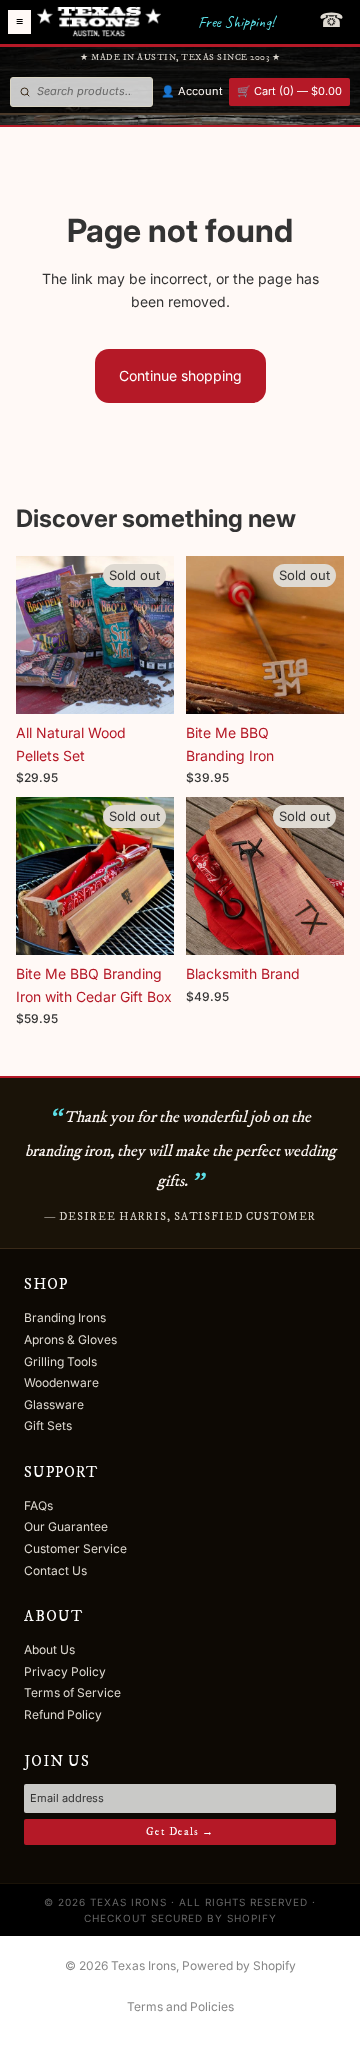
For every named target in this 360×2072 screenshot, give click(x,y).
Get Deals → (180, 1832)
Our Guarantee (66, 1526)
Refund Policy (63, 1714)
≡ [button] (19, 22)
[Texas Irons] (99, 22)
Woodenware (61, 1382)
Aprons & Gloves (70, 1339)
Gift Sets (48, 1425)
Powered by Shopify (239, 1965)
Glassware (54, 1404)
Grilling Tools (60, 1361)
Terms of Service (72, 1692)
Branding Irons (65, 1317)
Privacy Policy (65, 1671)
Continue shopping (180, 375)
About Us (49, 1649)
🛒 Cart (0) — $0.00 (289, 91)
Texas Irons (143, 1965)
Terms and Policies (180, 2006)
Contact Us (55, 1570)
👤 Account (192, 91)
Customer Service (75, 1548)
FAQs (38, 1505)
